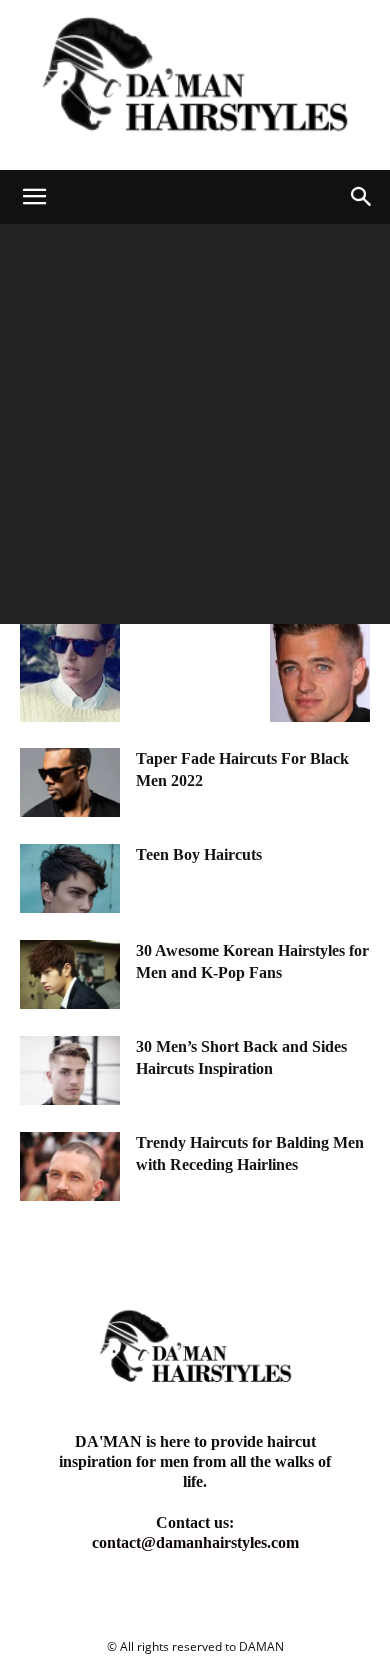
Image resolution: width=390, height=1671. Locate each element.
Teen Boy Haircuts (199, 854)
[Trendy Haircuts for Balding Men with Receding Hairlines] (70, 1166)
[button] (34, 197)
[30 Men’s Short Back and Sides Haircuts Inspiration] (70, 1070)
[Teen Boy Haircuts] (70, 878)
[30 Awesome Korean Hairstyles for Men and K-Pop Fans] (70, 974)
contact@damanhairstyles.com (195, 1542)
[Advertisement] (195, 429)
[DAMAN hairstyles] (195, 85)
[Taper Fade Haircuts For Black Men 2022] (70, 782)
